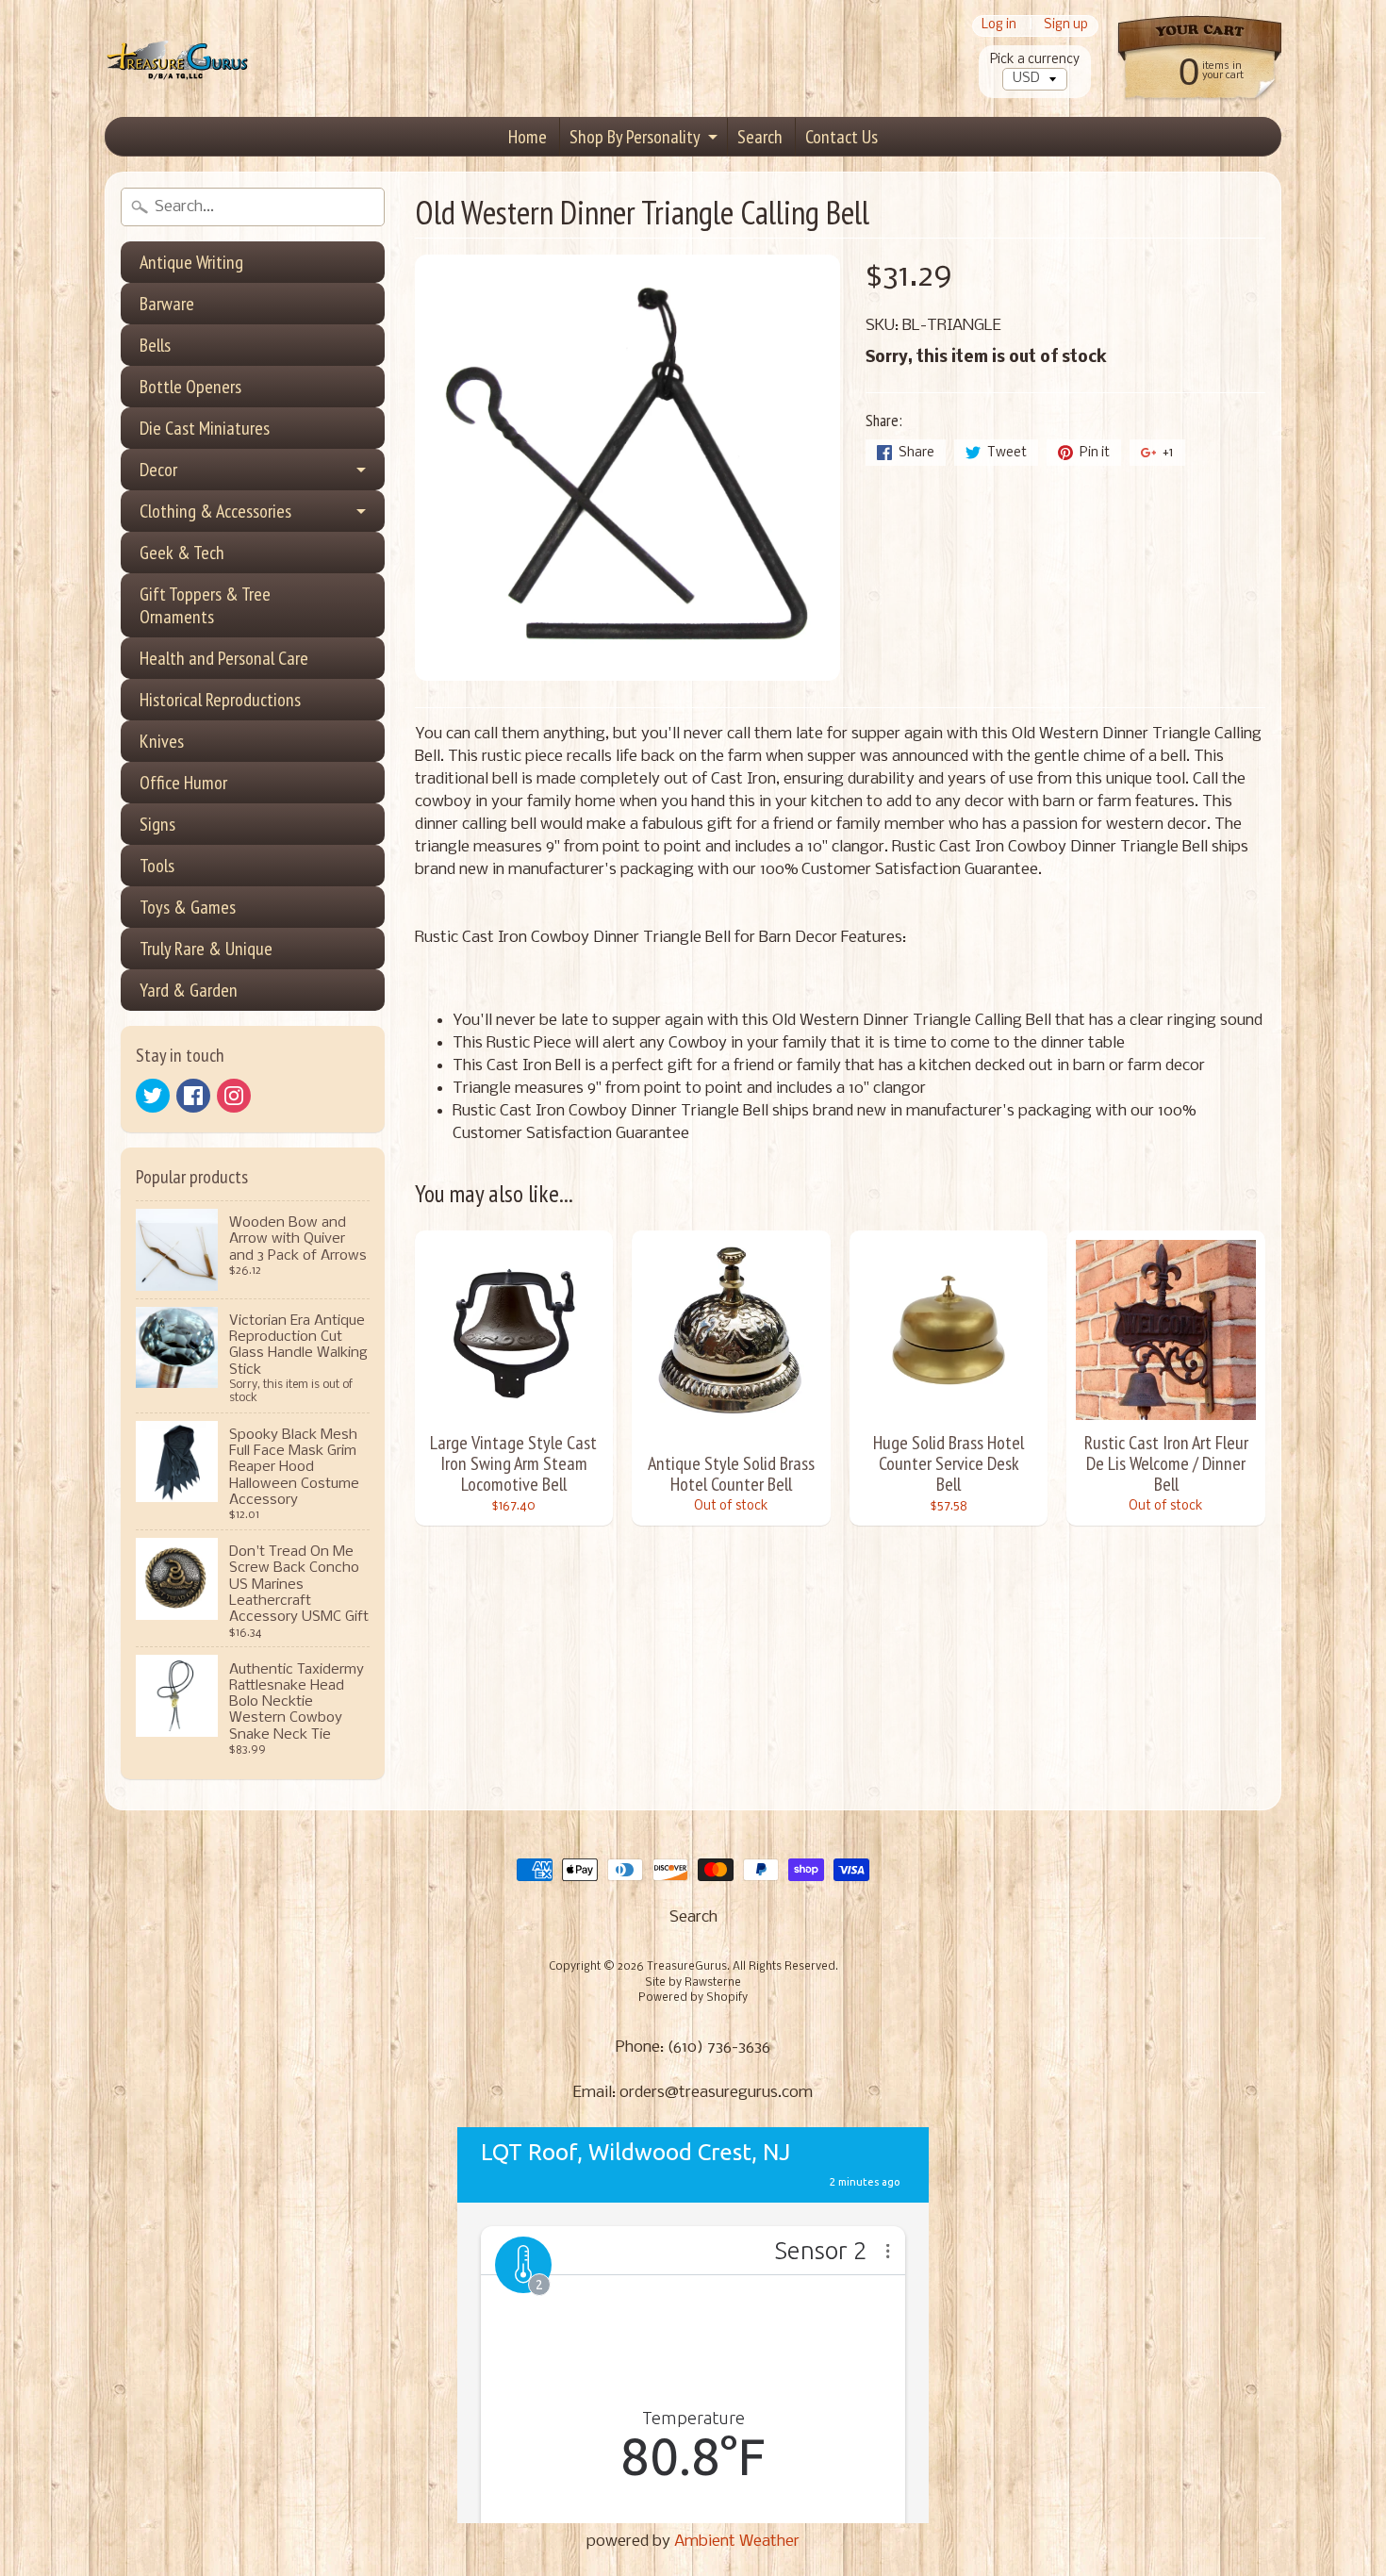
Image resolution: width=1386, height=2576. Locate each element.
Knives (162, 741)
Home (528, 137)
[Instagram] (234, 1096)
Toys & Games (188, 907)
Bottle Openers (190, 387)
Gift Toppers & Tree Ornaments (205, 605)
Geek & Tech (182, 553)
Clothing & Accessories (215, 511)
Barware (167, 304)
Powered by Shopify (693, 1998)
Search (760, 137)
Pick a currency (1035, 60)
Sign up (1066, 26)
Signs (157, 824)
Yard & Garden (189, 990)
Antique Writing (191, 262)
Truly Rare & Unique (206, 949)
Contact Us (841, 137)
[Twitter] (153, 1096)
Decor (158, 470)
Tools (157, 866)
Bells (155, 345)
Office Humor (183, 783)
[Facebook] (193, 1096)
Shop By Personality (635, 137)
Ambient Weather (737, 2542)
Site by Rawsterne (693, 1983)
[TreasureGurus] (178, 59)
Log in (999, 26)
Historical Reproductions (220, 700)
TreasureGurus (687, 1967)
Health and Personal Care (224, 658)
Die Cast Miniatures (205, 428)
